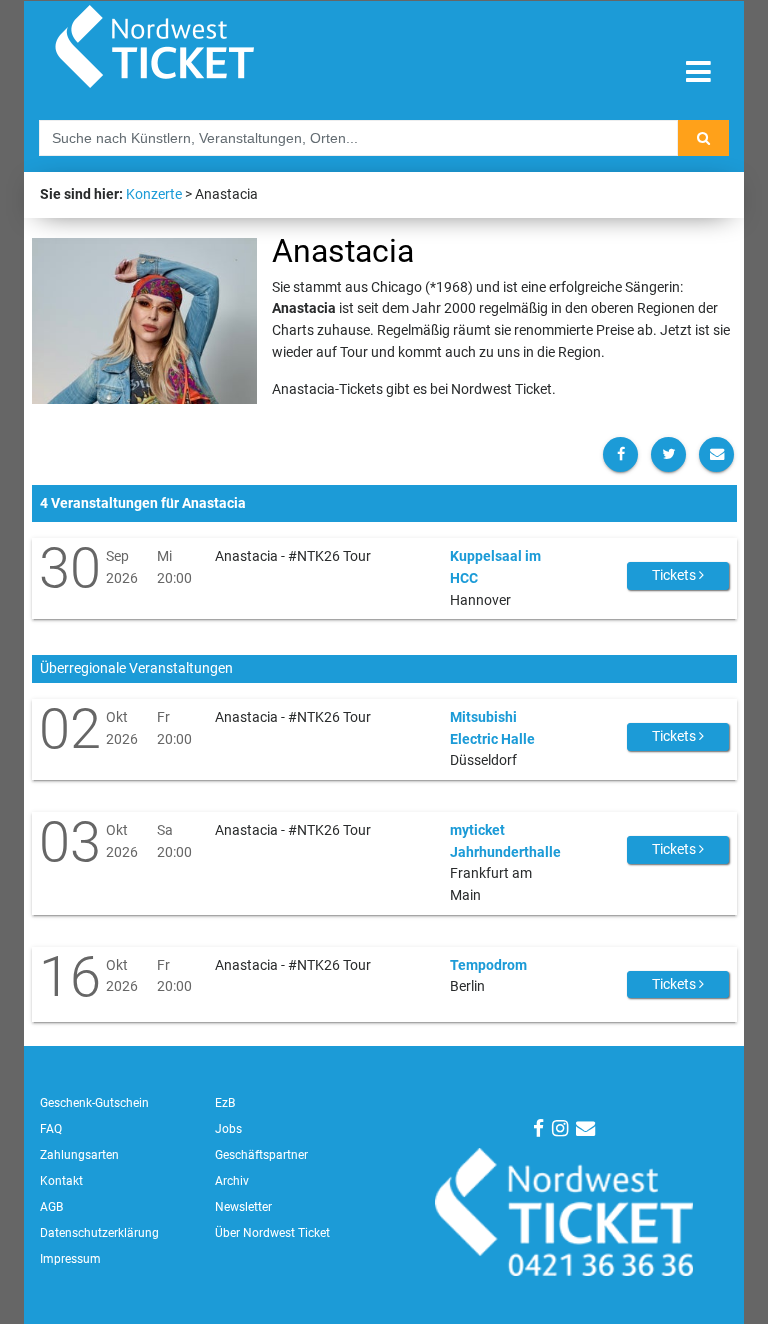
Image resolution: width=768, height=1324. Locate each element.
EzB (225, 1103)
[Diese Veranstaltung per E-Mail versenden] (716, 454)
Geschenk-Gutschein (94, 1103)
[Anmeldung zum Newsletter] (585, 1128)
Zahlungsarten (79, 1155)
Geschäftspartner (261, 1155)
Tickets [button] (675, 575)
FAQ (51, 1129)
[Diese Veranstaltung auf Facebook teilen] (620, 454)
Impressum (70, 1259)
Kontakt (61, 1181)
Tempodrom (488, 965)
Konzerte (154, 194)
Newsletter (243, 1207)
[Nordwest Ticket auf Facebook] (538, 1128)
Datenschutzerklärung (99, 1233)
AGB (51, 1207)
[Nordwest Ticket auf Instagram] (560, 1128)
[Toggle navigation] (698, 72)
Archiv (232, 1181)
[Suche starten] (703, 138)
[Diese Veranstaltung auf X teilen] (668, 454)
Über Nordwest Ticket (272, 1233)
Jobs (228, 1129)
